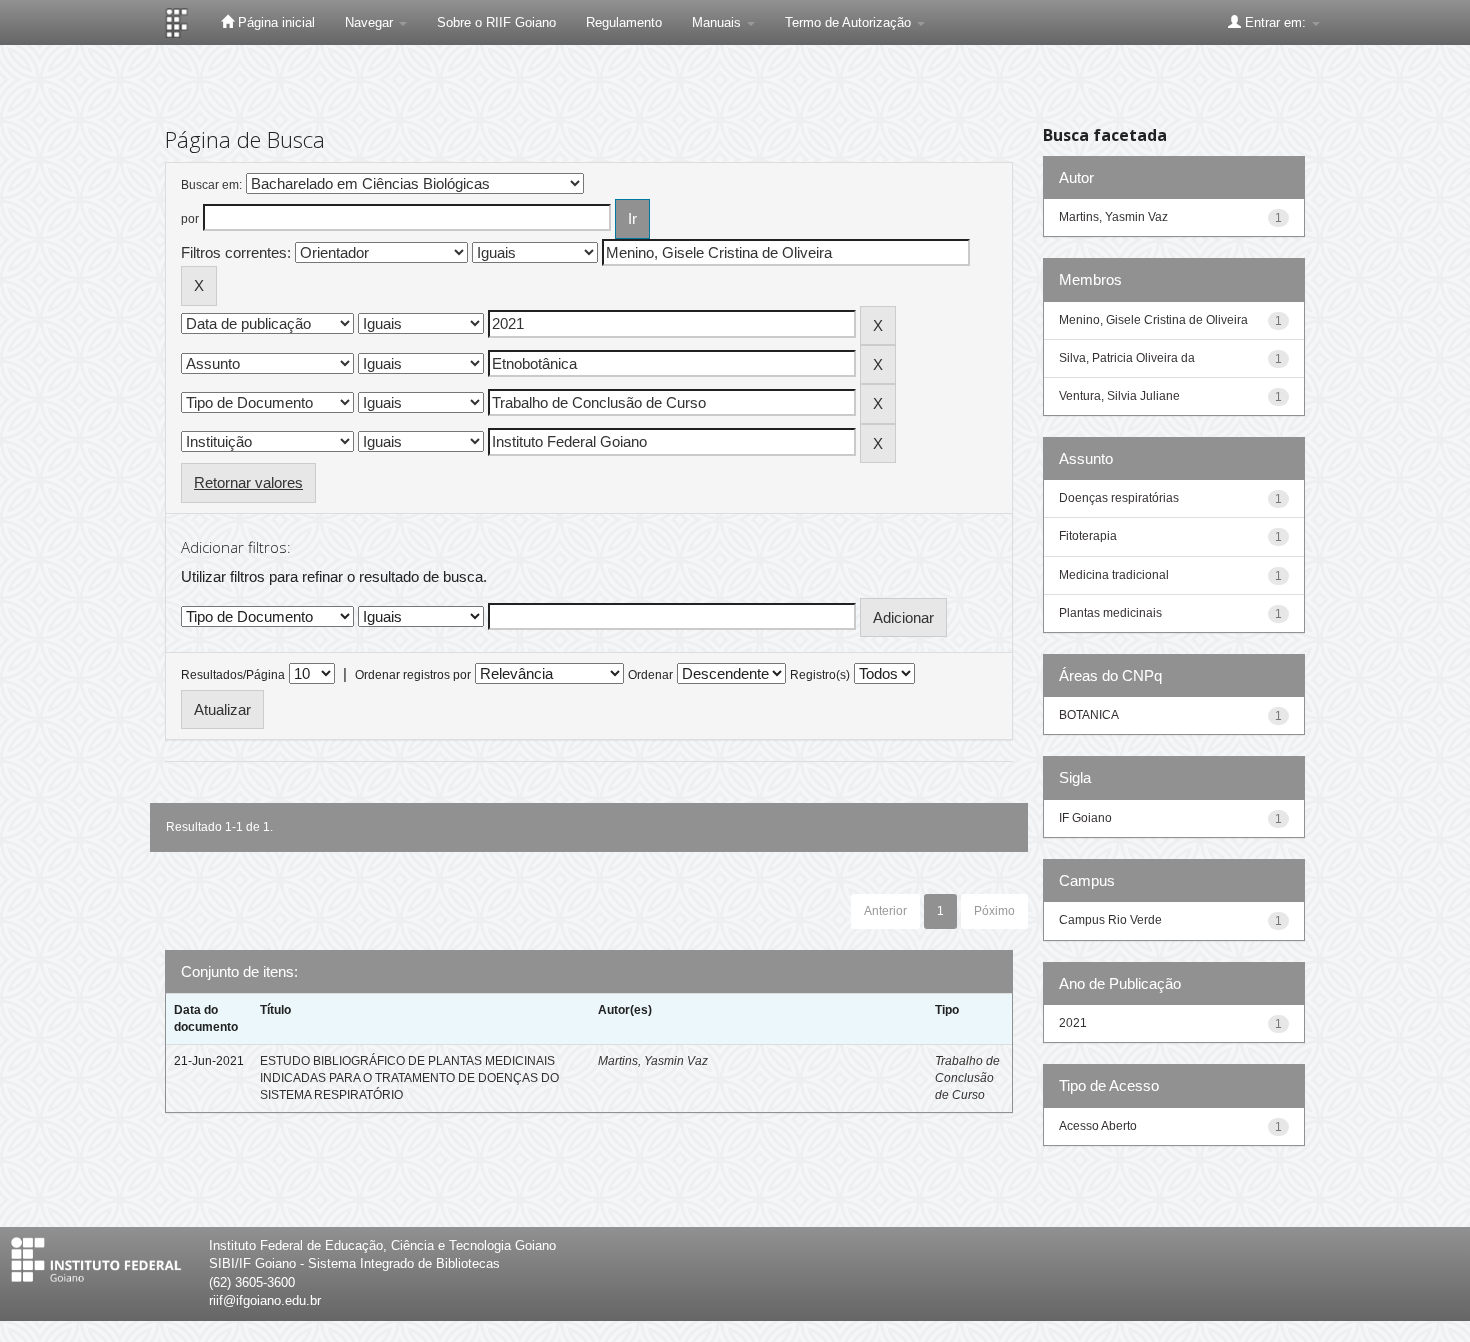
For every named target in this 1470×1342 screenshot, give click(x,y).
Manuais (718, 22)
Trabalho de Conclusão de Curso (967, 1078)
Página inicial (274, 22)
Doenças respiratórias (1119, 498)
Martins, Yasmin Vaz (653, 1061)
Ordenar (650, 675)
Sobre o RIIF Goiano (496, 22)
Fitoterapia (1088, 536)
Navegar (371, 22)
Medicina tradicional (1114, 575)
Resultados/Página (233, 675)
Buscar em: (211, 185)
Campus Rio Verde (1110, 920)
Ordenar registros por (413, 675)
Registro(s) (820, 675)
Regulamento (624, 22)
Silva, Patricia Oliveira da (1127, 358)
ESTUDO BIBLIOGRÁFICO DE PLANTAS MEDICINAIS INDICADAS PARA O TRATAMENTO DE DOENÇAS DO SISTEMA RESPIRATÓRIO (409, 1078)
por (190, 219)
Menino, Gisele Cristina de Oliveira (1153, 320)
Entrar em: (1275, 22)
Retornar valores (248, 482)
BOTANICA (1089, 715)
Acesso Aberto (1098, 1126)
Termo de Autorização (850, 22)
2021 (1073, 1023)
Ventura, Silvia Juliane (1119, 396)
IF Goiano (1085, 818)
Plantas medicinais (1110, 613)
